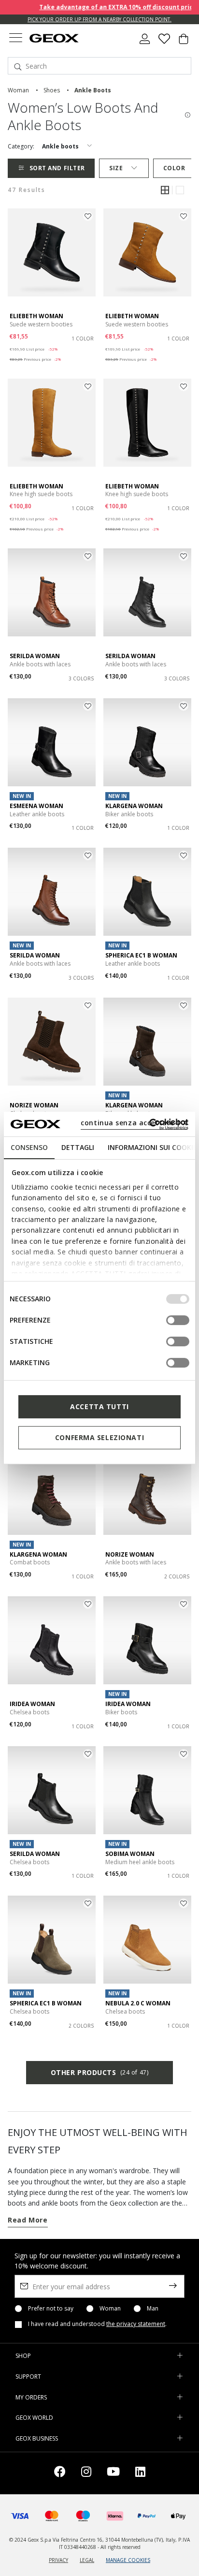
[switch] (178, 1320)
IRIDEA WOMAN (32, 1704)
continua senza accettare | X (134, 1123)
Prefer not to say (51, 2309)
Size (116, 168)
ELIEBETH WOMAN (36, 316)
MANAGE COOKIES (128, 2560)
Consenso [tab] (29, 1147)
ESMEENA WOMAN (36, 806)
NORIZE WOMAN (34, 1105)
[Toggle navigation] (15, 39)
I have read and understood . (97, 2324)
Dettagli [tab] (78, 1147)
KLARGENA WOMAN (134, 806)
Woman (110, 2309)
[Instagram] (86, 2473)
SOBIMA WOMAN (130, 1854)
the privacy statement (136, 2324)
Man (153, 2309)
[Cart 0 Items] (184, 43)
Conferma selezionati (99, 1437)
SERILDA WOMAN (35, 656)
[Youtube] (113, 2473)
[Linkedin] (140, 2473)
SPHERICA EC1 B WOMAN (141, 955)
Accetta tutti (99, 1406)
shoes (52, 90)
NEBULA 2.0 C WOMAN (138, 2003)
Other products (99, 2072)
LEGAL (87, 2560)
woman (18, 90)
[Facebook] (60, 2473)
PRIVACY (58, 2560)
